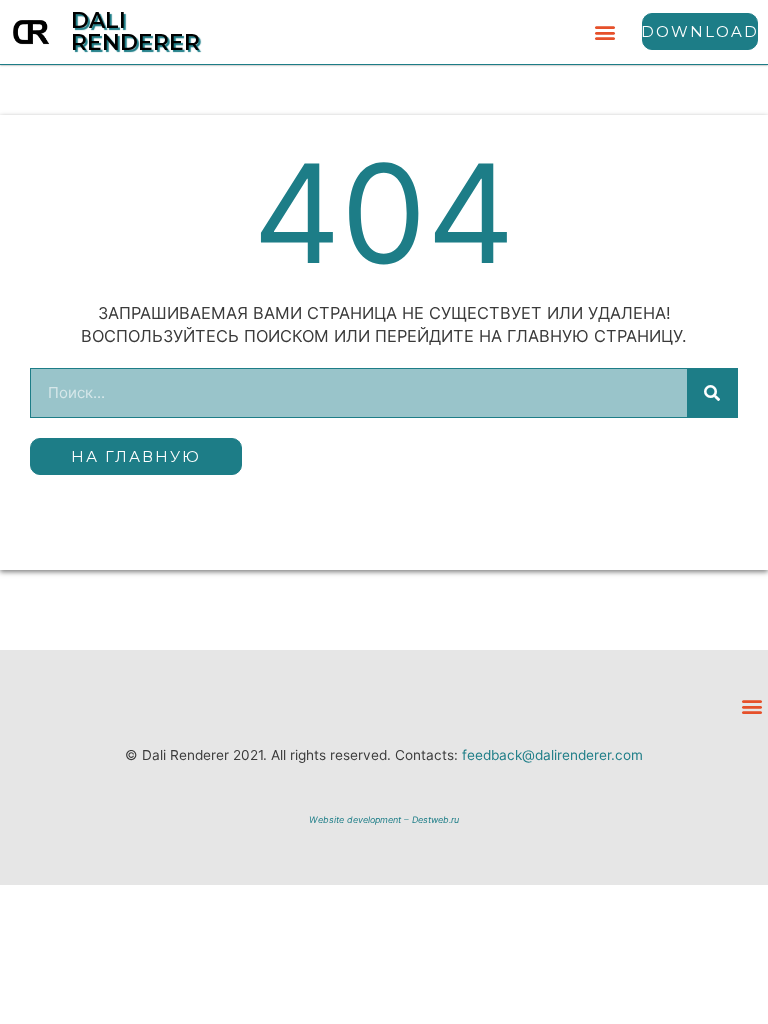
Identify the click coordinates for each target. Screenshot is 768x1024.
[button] (605, 31)
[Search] (712, 393)
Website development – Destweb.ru (384, 819)
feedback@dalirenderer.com (552, 755)
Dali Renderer (135, 31)
